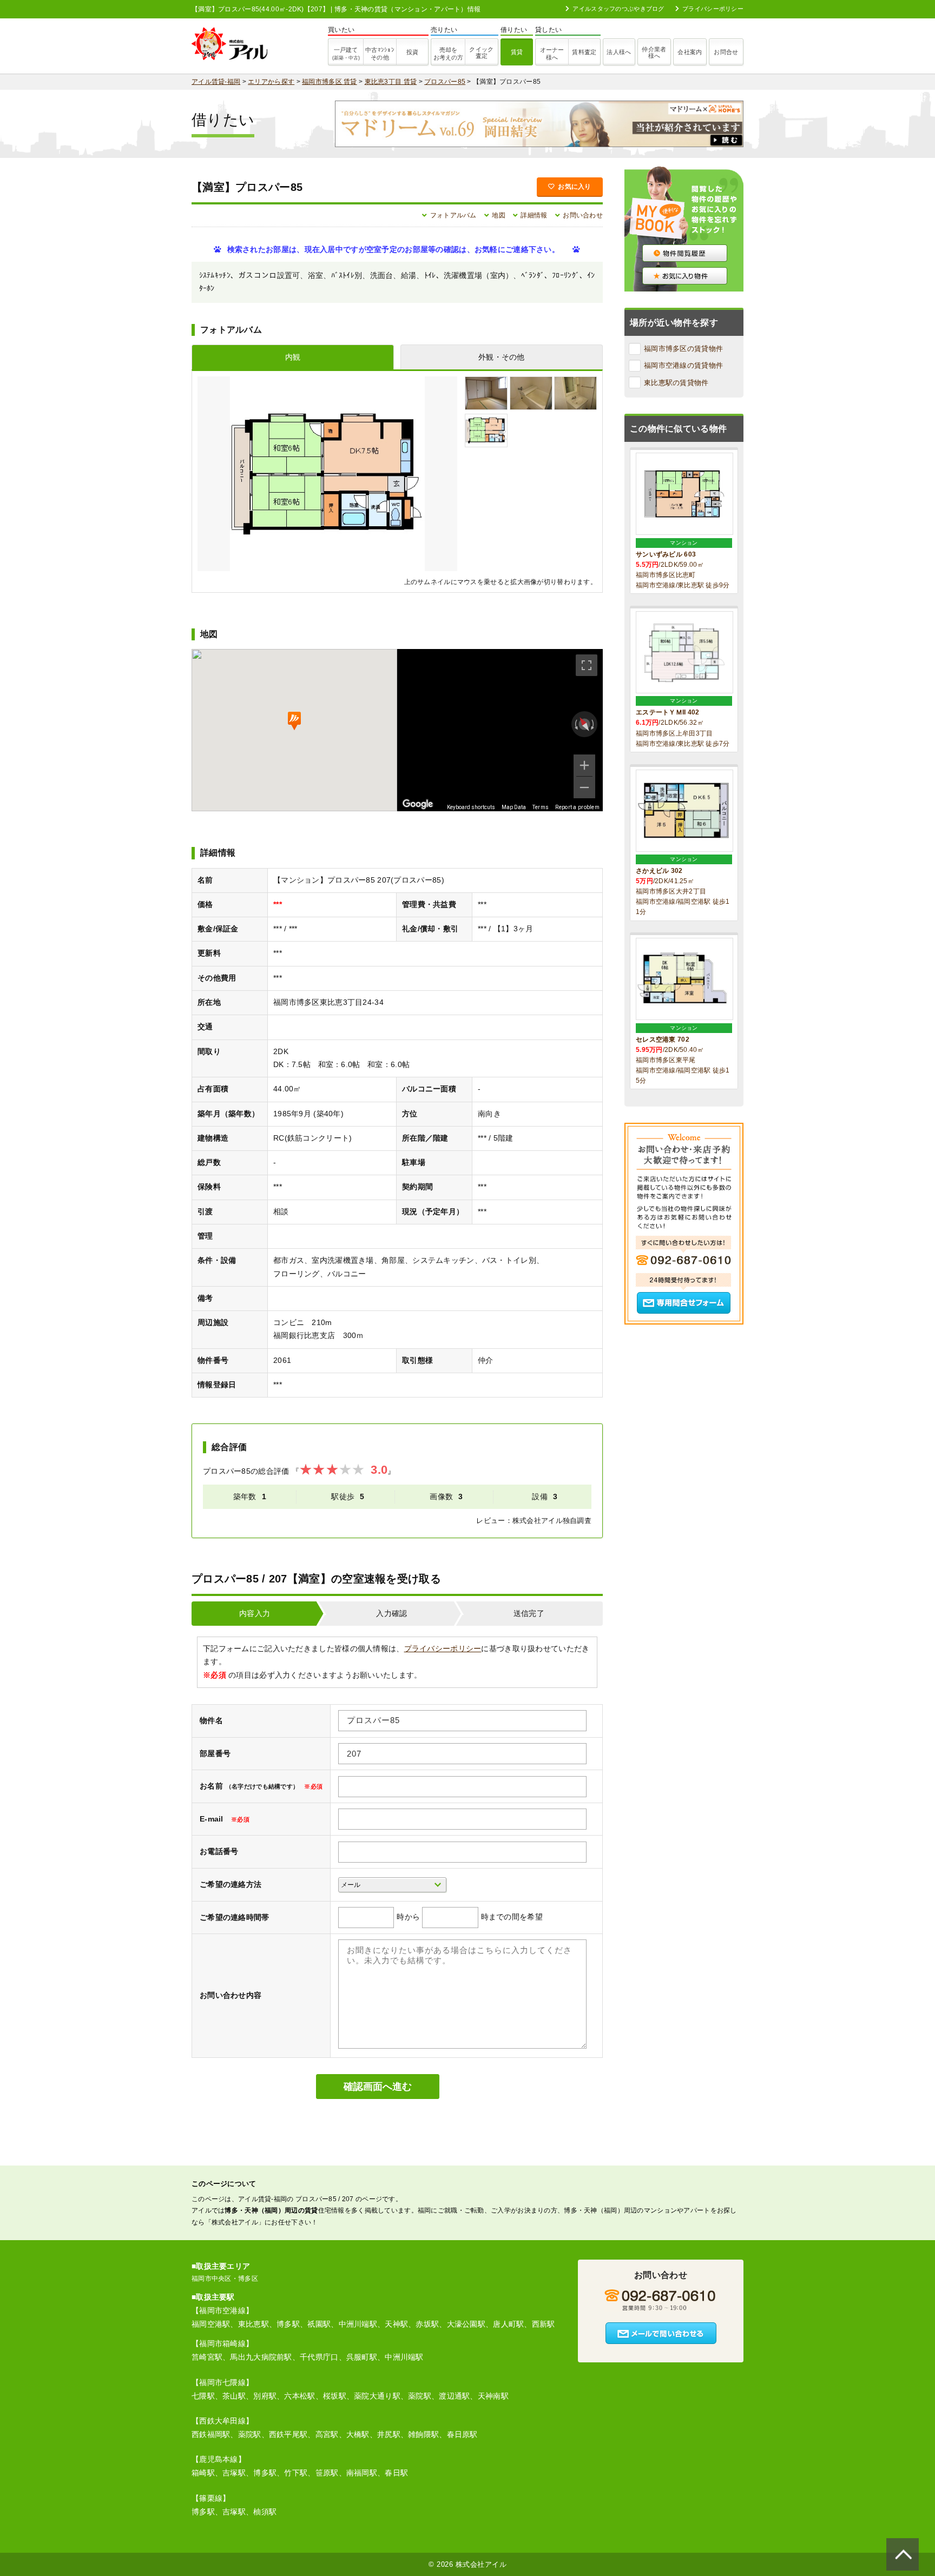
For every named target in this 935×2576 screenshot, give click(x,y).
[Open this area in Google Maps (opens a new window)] (418, 804)
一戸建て (346, 54)
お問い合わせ (583, 215)
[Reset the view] (584, 724)
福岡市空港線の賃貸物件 (683, 365)
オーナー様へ (552, 54)
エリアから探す (271, 82)
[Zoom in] (584, 765)
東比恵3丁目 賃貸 (391, 82)
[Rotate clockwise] (594, 724)
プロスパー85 (445, 82)
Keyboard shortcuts (471, 807)
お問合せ (726, 52)
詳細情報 (534, 215)
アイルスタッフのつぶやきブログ (618, 9)
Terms (541, 807)
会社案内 (690, 52)
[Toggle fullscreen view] (587, 665)
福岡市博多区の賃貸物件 (683, 349)
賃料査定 (584, 52)
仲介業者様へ (654, 52)
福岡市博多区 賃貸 (330, 82)
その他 (380, 54)
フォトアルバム (453, 215)
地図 (499, 215)
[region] (500, 730)
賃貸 (517, 52)
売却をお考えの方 (448, 54)
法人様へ (619, 52)
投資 (413, 52)
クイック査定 (481, 52)
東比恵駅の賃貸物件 (676, 383)
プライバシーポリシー (713, 9)
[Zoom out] (584, 787)
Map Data (514, 807)
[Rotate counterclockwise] (575, 724)
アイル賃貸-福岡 (216, 82)
